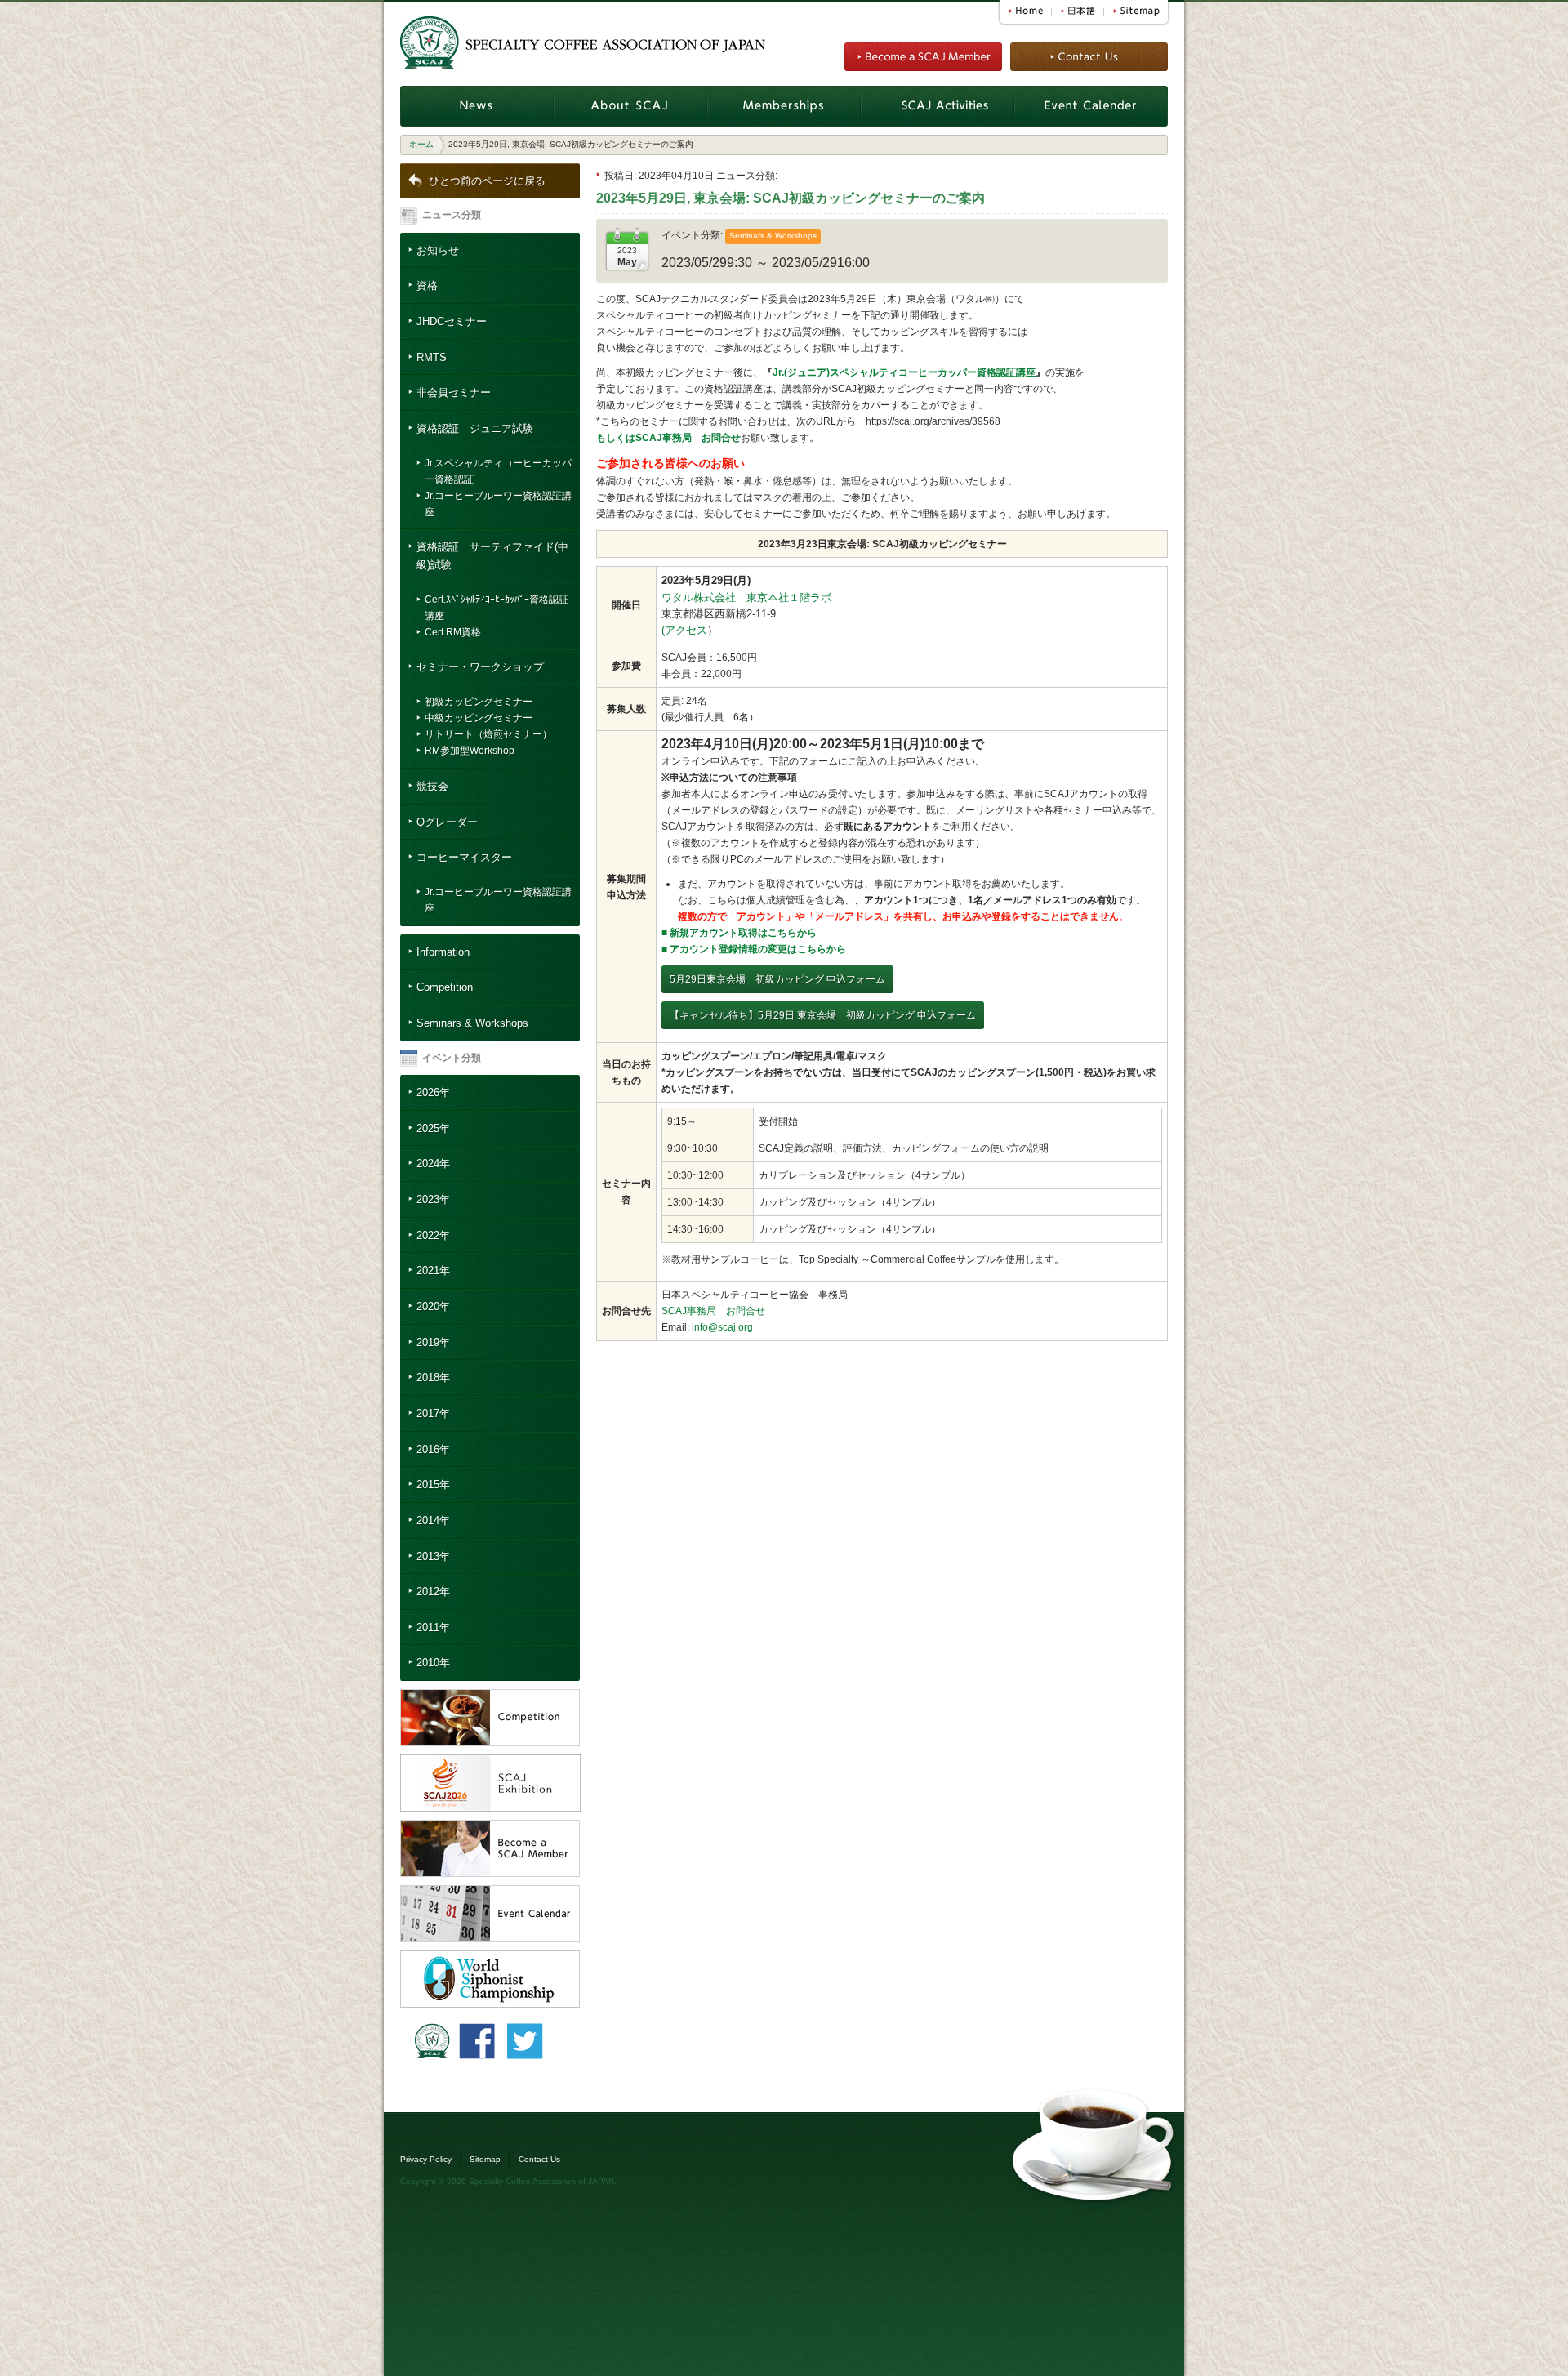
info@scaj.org (722, 1327)
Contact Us (539, 2159)
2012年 (433, 1591)
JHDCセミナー (452, 321)
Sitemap (485, 2159)
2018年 (433, 1377)
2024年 (433, 1163)
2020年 (433, 1306)
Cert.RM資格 (453, 632)
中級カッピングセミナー (479, 718)
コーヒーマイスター (464, 857)
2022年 (433, 1235)
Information (443, 952)
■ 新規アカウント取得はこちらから (739, 933)
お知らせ (438, 250)
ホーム (421, 144)
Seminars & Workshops (472, 1023)
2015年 (433, 1484)
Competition (445, 987)
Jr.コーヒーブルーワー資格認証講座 (498, 504)
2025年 (433, 1128)
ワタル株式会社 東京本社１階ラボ (746, 597)
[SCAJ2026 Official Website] (490, 1763)
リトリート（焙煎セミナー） (488, 734)
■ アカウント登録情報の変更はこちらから (754, 949)
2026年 (433, 1092)
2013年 (433, 1556)
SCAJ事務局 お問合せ (713, 1311)
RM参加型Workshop (470, 751)
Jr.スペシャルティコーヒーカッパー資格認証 (498, 471)
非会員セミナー (454, 392)
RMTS (432, 357)
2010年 (433, 1663)
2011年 (433, 1627)
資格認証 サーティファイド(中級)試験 (492, 556)
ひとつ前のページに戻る (487, 181)
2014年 (433, 1520)
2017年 (433, 1413)
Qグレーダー (447, 822)
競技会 (432, 786)
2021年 (433, 1270)
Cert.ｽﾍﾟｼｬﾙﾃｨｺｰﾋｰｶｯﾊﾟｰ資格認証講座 (497, 608)
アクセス (686, 630)
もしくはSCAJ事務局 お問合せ (668, 438)
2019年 (433, 1342)
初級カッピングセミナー (479, 702)
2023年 (433, 1199)
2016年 (433, 1449)
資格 (427, 285)
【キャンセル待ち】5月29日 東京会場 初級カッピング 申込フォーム (823, 1015)
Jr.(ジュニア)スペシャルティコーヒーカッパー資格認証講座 (904, 372)
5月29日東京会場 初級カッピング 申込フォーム (777, 979)
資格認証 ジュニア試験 (475, 428)
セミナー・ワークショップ (480, 667)
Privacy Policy (426, 2159)
